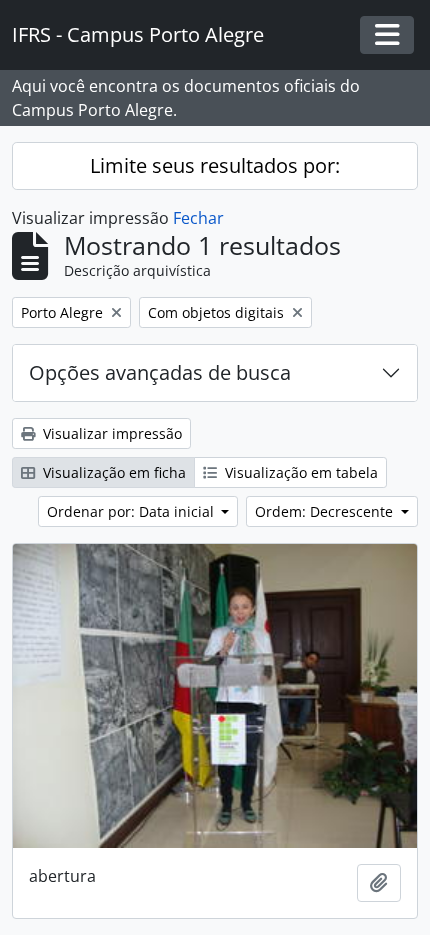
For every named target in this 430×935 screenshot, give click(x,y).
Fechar (198, 218)
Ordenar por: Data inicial (132, 511)
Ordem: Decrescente (326, 511)
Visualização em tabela (299, 472)
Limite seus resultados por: (215, 165)
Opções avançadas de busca (160, 372)
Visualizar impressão (110, 433)
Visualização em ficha (112, 472)
